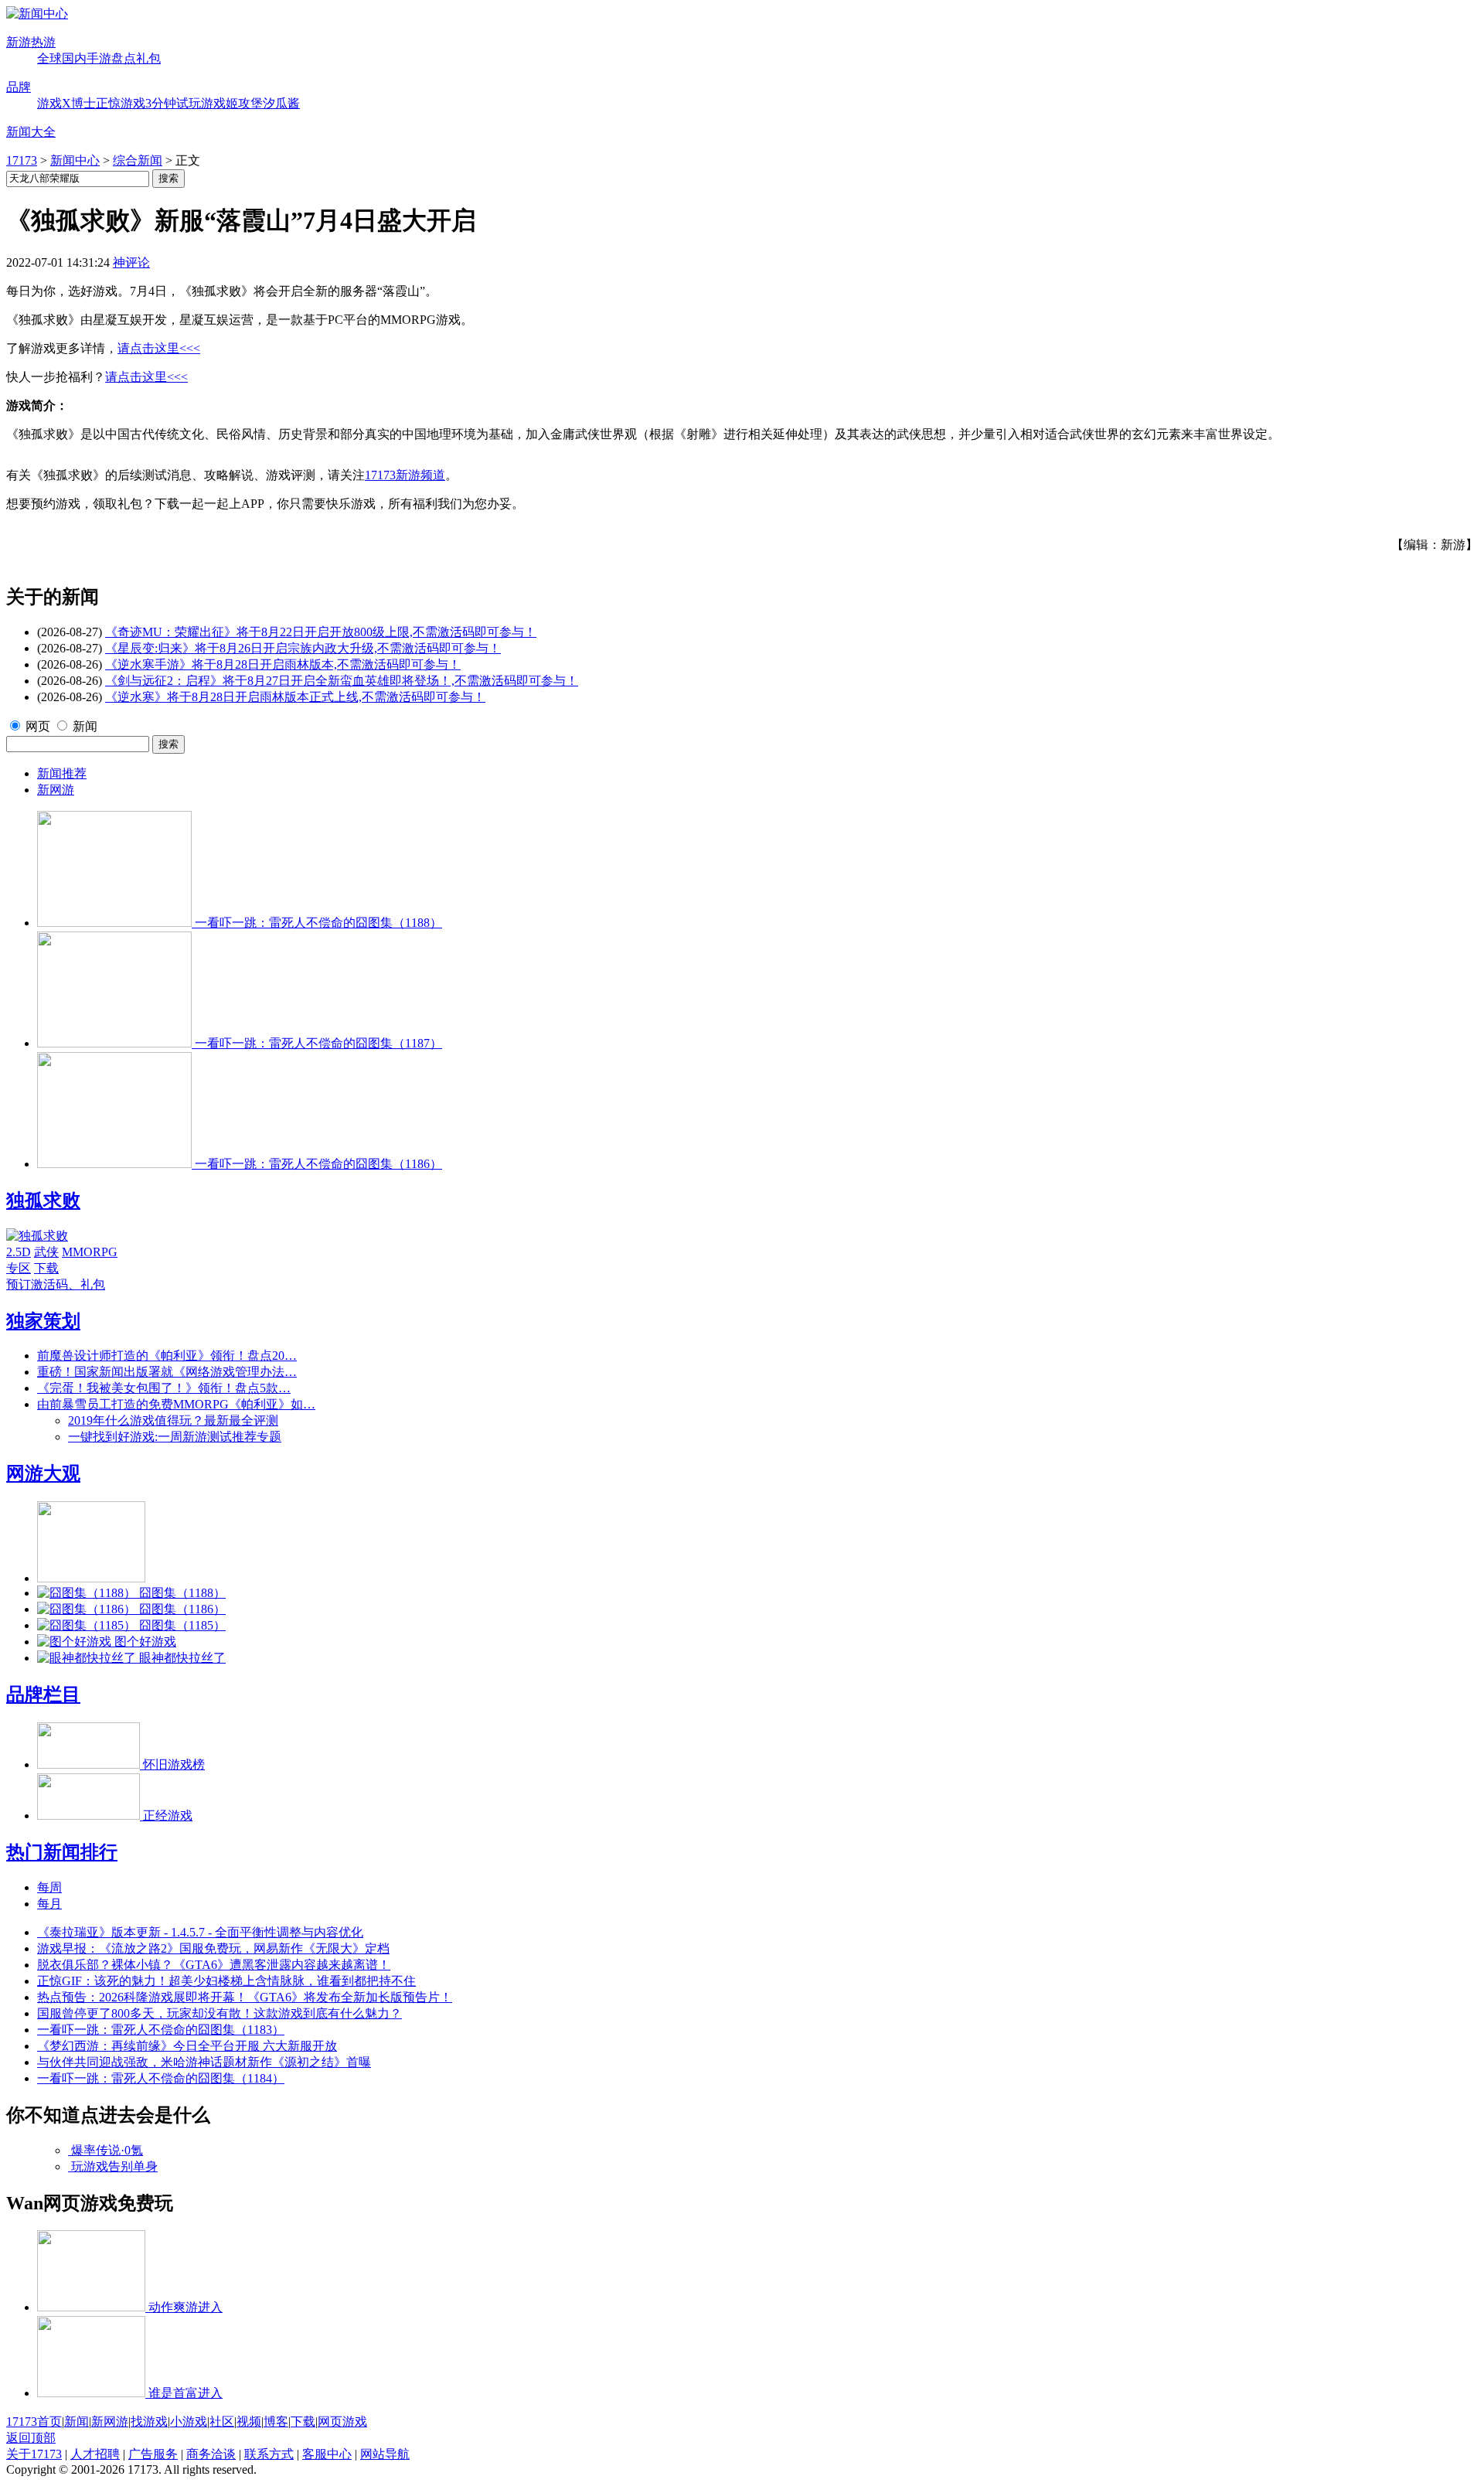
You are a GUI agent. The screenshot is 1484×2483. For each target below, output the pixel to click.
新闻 (85, 726)
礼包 (148, 58)
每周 (49, 1887)
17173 (22, 160)
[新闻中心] (37, 14)
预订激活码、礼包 (56, 1284)
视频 (249, 2422)
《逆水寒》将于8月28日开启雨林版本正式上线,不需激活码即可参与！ (295, 697)
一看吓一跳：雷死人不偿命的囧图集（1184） (161, 2078)
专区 (19, 1268)
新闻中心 (75, 160)
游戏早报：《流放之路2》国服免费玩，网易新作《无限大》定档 (213, 1948)
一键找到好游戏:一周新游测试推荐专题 (175, 1437)
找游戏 (149, 2422)
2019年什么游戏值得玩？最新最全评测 (173, 1420)
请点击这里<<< (159, 348)
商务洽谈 (211, 2454)
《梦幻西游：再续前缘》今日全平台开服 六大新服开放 (187, 2046)
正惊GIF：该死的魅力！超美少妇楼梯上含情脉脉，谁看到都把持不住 (226, 1981)
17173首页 (34, 2422)
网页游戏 (342, 2422)
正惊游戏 (121, 103)
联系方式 (269, 2454)
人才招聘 (95, 2454)
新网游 (56, 790)
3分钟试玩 (173, 103)
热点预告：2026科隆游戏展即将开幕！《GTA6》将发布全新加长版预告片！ (245, 1997)
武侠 (46, 1252)
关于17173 (34, 2454)
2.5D (19, 1252)
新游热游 (31, 42)
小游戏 (189, 2422)
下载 (46, 1268)
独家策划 (43, 1321)
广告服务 (153, 2454)
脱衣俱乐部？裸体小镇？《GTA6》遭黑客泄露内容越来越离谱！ (214, 1965)
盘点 (124, 58)
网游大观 (43, 1473)
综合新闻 (138, 160)
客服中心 (327, 2454)
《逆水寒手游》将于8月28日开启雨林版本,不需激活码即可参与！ (283, 664)
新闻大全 (31, 132)
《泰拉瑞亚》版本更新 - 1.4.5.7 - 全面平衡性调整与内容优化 (200, 1932)
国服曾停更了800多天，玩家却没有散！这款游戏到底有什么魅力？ (220, 2013)
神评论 (131, 262)
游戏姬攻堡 (232, 103)
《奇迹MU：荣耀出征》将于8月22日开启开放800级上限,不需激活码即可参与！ (321, 632)
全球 (49, 58)
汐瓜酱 (281, 103)
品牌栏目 (43, 1695)
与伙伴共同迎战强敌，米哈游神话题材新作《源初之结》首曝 (204, 2062)
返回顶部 (31, 2438)
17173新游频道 (405, 475)
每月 (49, 1904)
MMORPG (90, 1252)
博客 (276, 2422)
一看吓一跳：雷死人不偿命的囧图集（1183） (161, 2030)
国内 (74, 58)
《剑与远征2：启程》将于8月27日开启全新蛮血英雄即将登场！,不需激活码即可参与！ (342, 681)
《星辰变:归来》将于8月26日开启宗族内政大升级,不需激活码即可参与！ (303, 648)
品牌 (19, 87)
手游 (99, 58)
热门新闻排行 (62, 1852)
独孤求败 (43, 1201)
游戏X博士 (66, 103)
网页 (38, 726)
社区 (222, 2422)
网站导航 (385, 2454)
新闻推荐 (62, 773)
